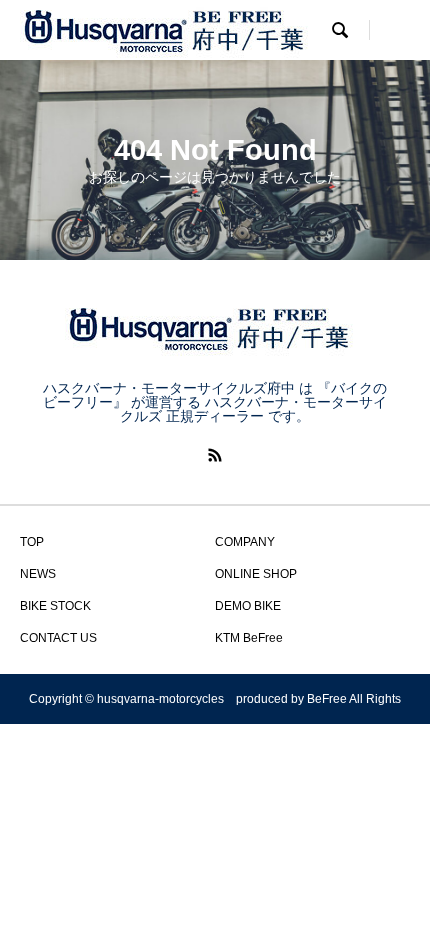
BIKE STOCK (55, 606)
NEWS (38, 574)
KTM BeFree (249, 638)
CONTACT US (58, 638)
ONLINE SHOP (256, 574)
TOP (32, 542)
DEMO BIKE (248, 606)
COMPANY (245, 542)
